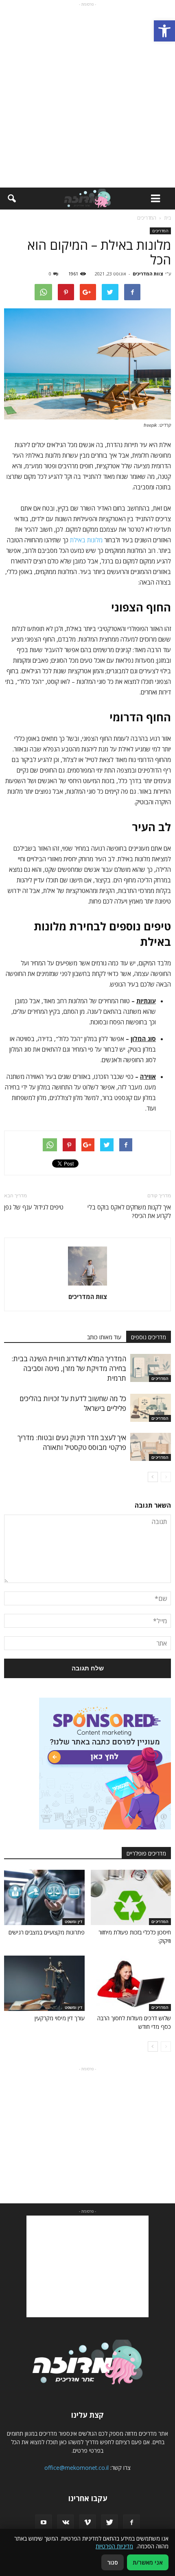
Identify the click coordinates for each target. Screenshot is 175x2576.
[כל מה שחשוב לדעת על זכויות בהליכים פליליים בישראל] (151, 1408)
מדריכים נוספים (149, 1337)
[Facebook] (131, 2523)
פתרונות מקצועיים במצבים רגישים (47, 1932)
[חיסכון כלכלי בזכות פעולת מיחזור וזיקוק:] (131, 1897)
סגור (113, 2562)
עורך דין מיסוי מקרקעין (60, 2018)
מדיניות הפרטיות (114, 2546)
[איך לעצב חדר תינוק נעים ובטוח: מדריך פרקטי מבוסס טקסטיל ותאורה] (151, 1447)
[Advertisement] (87, 96)
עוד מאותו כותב (104, 1337)
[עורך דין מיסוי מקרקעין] (44, 1983)
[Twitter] (109, 2523)
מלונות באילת (86, 540)
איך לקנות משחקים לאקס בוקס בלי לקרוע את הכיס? (129, 1211)
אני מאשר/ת (148, 2562)
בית (167, 218)
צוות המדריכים (148, 274)
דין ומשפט (73, 1921)
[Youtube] (44, 2523)
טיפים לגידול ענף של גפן (34, 1207)
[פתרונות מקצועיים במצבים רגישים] (44, 1897)
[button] (164, 31)
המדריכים (160, 231)
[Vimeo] (87, 2523)
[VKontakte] (66, 2523)
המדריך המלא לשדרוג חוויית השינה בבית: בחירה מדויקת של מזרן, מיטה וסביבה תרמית (69, 1368)
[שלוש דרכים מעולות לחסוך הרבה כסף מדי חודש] (131, 1983)
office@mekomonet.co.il (77, 2468)
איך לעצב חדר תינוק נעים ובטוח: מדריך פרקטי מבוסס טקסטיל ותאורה (72, 1442)
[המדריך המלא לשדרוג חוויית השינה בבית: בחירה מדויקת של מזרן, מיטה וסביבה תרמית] (151, 1368)
